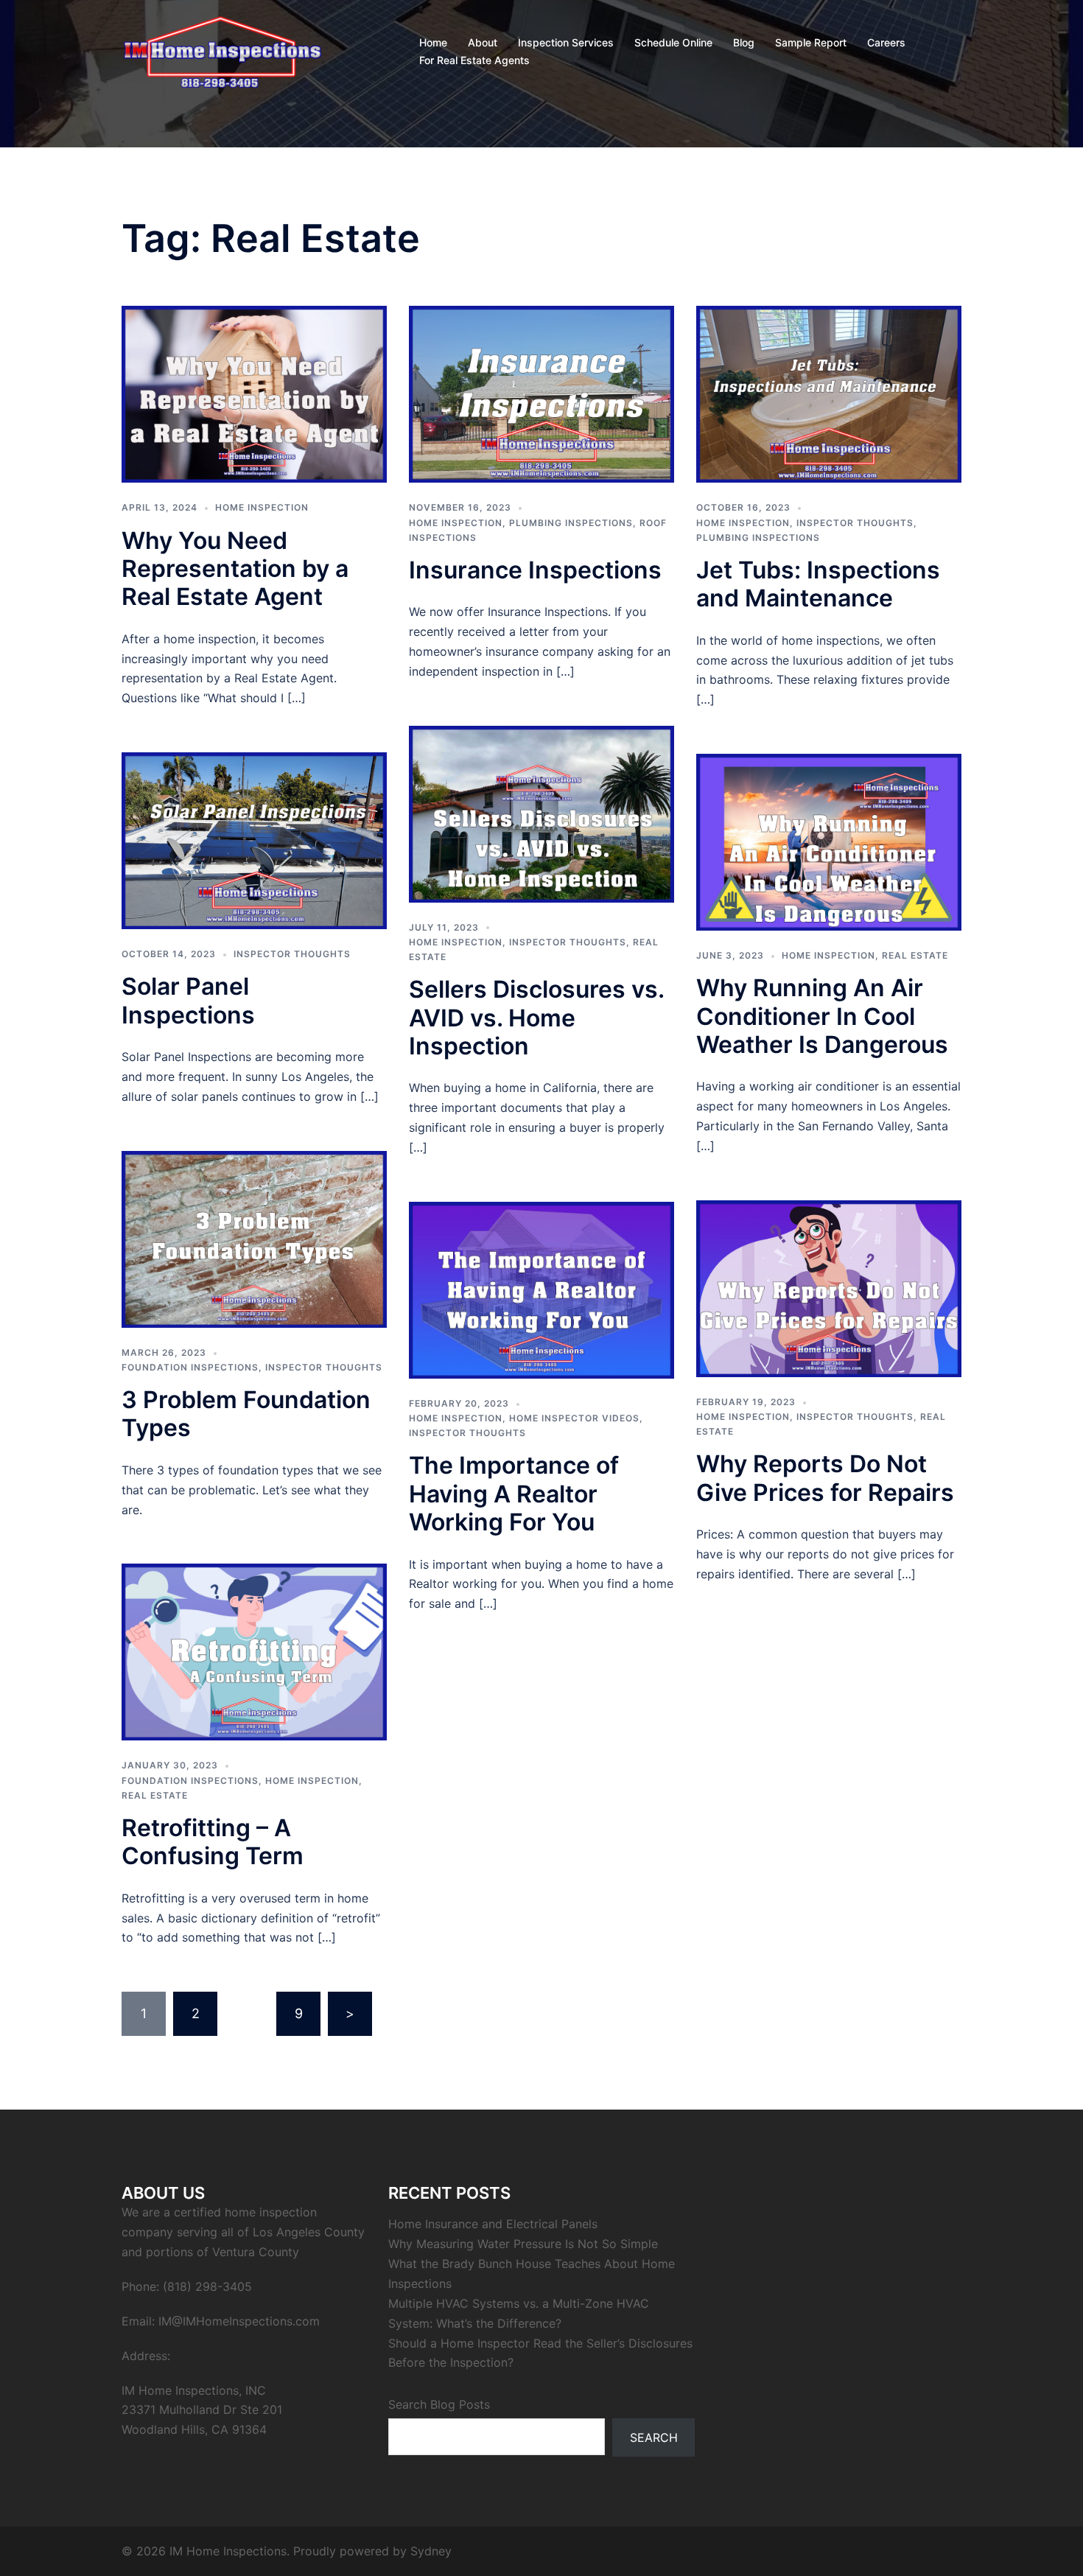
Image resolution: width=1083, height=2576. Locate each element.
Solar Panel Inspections (188, 1000)
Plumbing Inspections (571, 523)
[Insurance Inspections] (541, 393)
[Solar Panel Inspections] (254, 840)
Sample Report (811, 42)
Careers (886, 42)
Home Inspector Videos (574, 1418)
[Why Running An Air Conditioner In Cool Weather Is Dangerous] (829, 841)
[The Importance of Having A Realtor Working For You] (541, 1289)
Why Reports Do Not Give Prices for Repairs (825, 1478)
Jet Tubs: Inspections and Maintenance (818, 584)
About (483, 42)
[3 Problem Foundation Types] (254, 1238)
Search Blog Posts (439, 2404)
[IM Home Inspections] (222, 50)
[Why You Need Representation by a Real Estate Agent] (254, 393)
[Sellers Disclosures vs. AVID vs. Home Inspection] (541, 813)
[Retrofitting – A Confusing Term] (254, 1651)
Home (433, 42)
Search (654, 2437)
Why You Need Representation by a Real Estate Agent (235, 569)
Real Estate (915, 955)
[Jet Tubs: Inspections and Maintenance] (829, 393)
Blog (744, 42)
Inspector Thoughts (855, 523)
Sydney (431, 2551)
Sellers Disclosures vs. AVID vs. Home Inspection (536, 1018)
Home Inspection (262, 507)
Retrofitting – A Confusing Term (213, 1842)
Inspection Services (566, 42)
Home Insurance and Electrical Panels (493, 2224)
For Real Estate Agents (474, 60)
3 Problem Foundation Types (246, 1414)
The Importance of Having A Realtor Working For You (514, 1494)
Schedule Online (673, 42)
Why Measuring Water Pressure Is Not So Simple (523, 2244)
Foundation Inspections (190, 1367)
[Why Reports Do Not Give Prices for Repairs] (829, 1288)
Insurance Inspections (535, 570)
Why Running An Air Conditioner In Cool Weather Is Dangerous (822, 1016)
